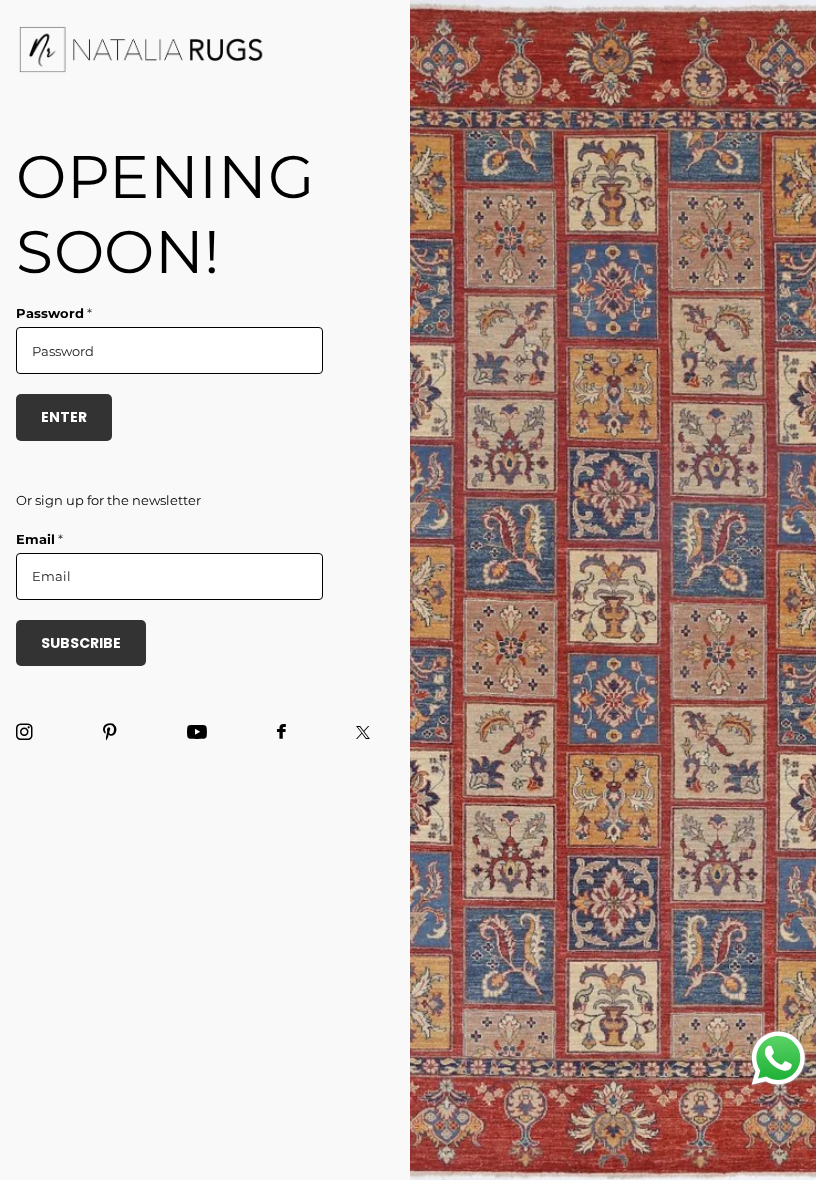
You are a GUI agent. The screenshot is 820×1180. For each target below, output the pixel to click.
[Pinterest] (110, 732)
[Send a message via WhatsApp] (778, 1058)
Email (39, 539)
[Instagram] (24, 732)
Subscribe (81, 643)
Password (54, 313)
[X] (363, 732)
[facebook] (281, 732)
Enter (64, 417)
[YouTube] (197, 733)
